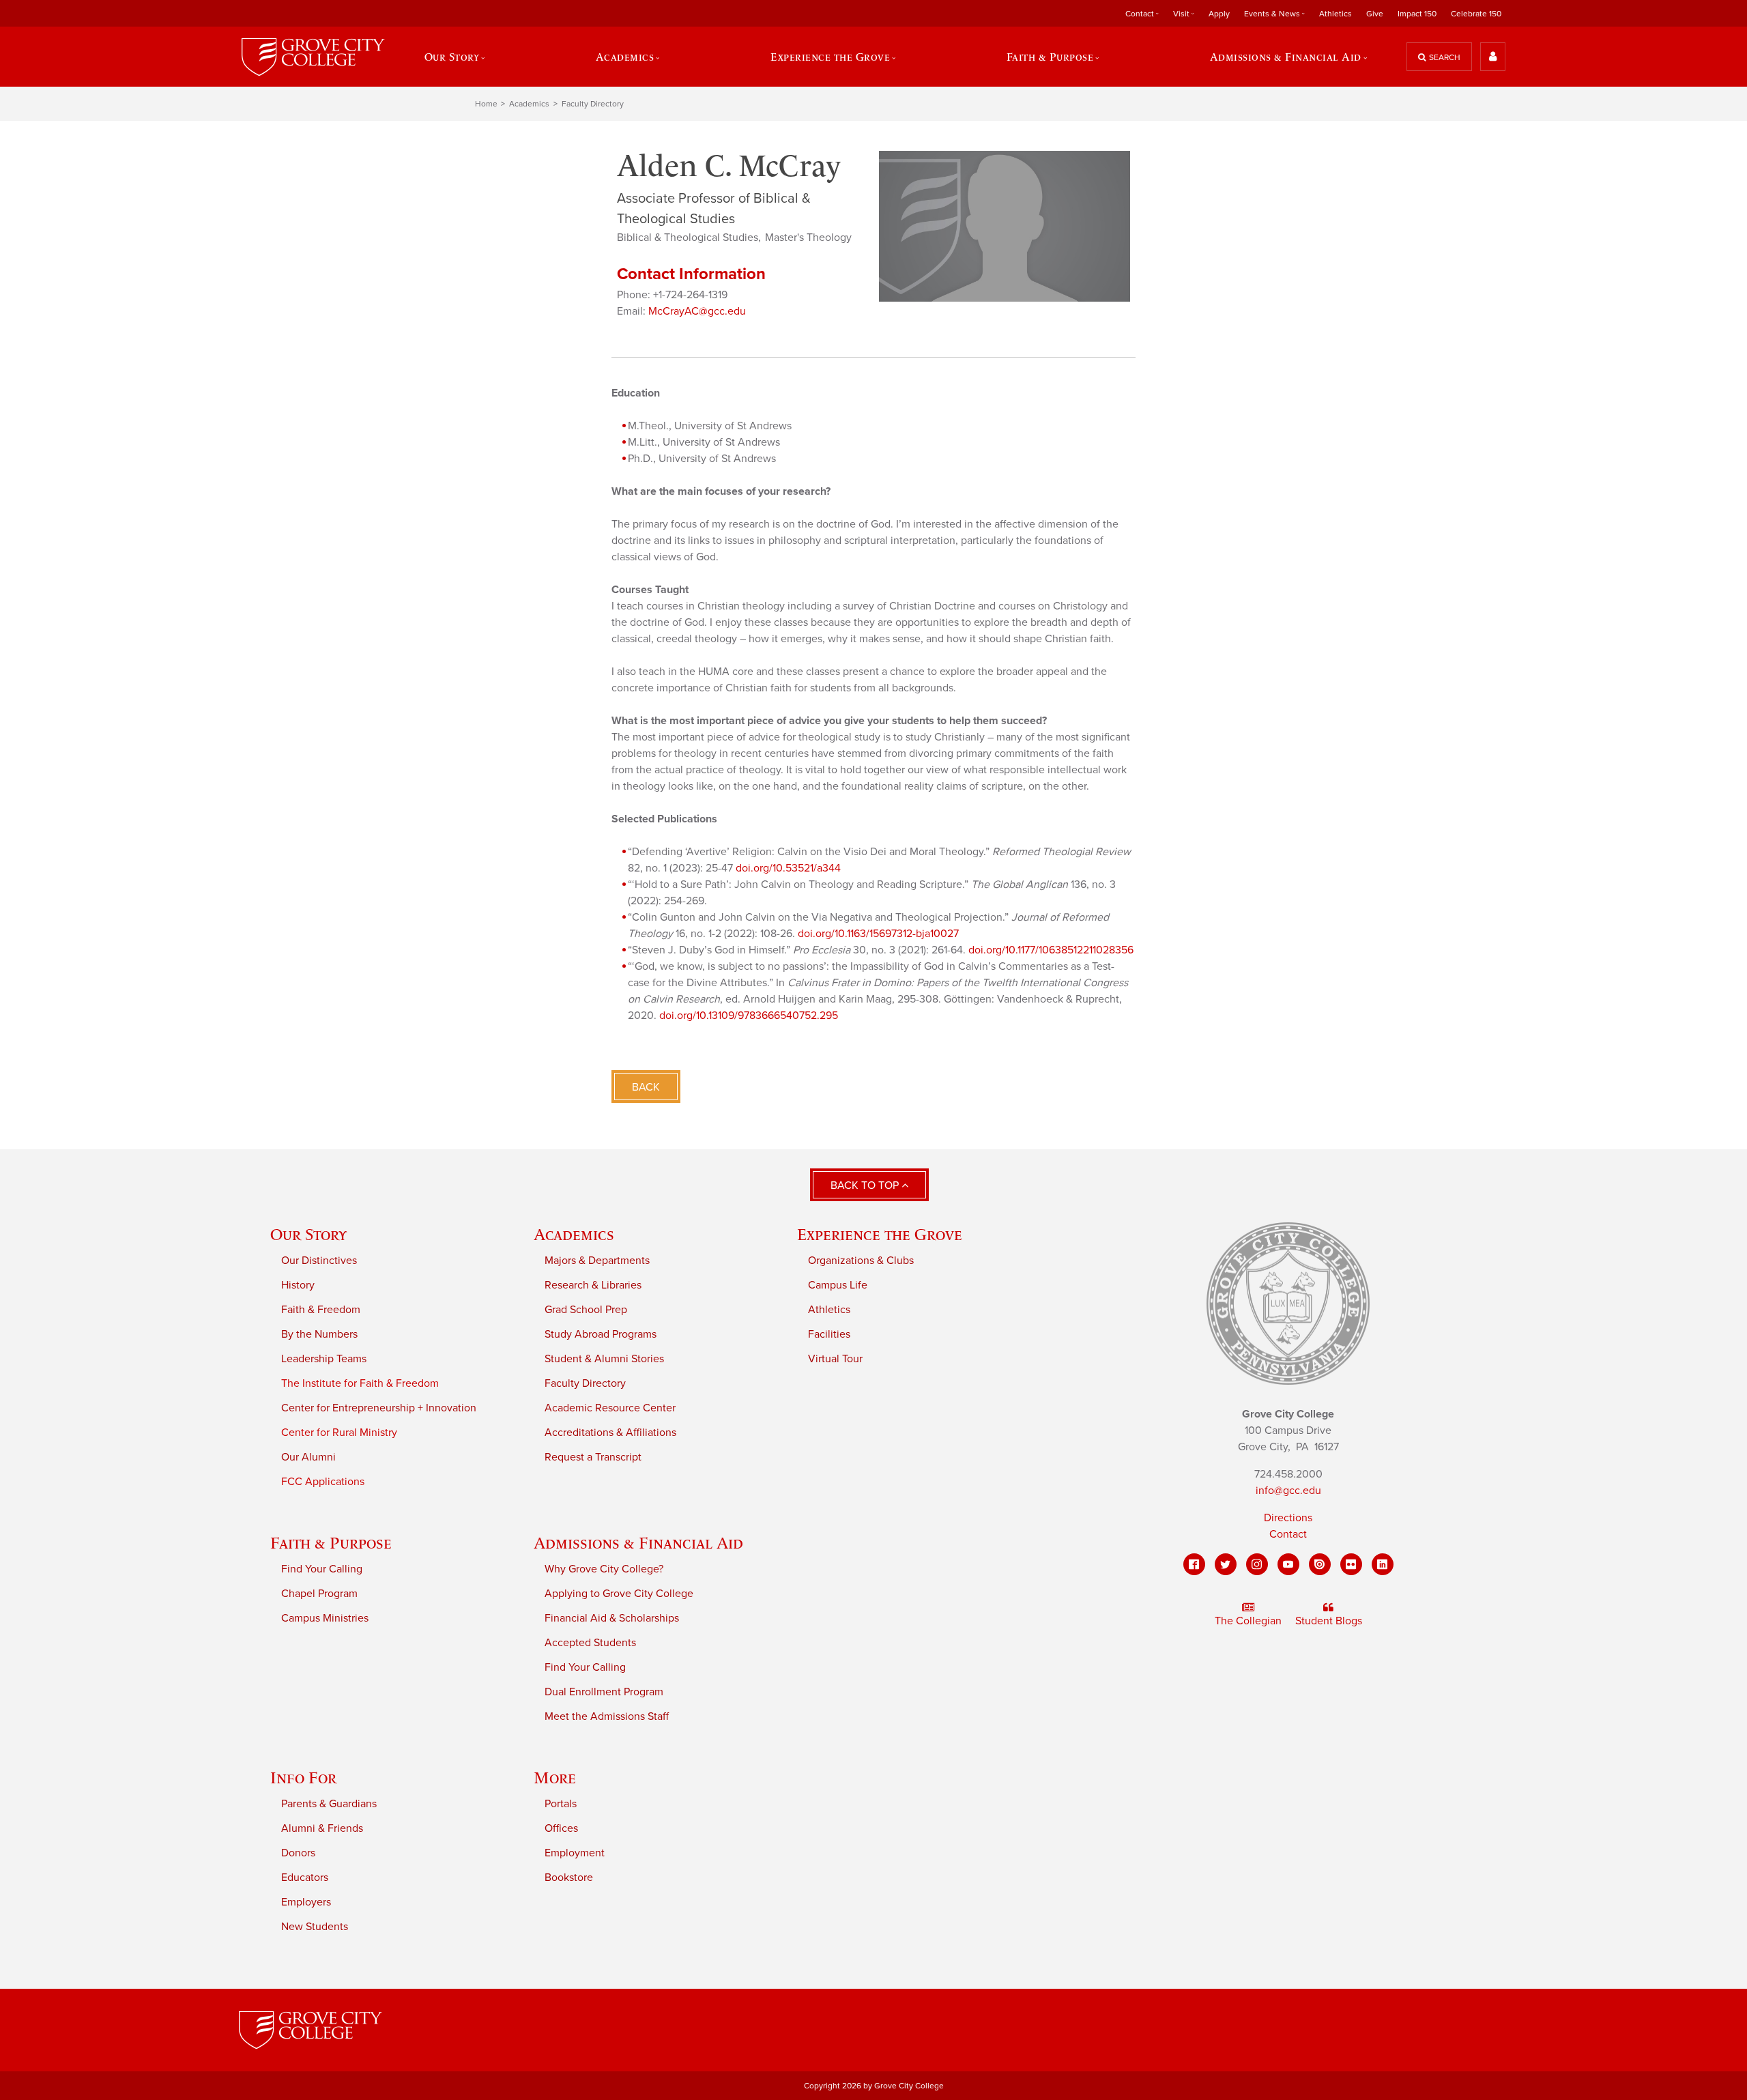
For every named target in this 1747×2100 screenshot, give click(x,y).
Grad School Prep (586, 1310)
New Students (315, 1927)
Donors (298, 1853)
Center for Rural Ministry (339, 1433)
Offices (561, 1828)
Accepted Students (590, 1643)
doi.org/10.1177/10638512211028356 (1051, 950)
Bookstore (569, 1878)
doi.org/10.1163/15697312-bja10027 (878, 934)
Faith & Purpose (331, 1543)
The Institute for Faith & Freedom (360, 1383)
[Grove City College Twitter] (1226, 1564)
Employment (575, 1853)
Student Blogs (1329, 1621)
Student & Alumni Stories (604, 1359)
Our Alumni (308, 1457)
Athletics (1335, 14)
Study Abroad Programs (601, 1334)
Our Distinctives (319, 1261)
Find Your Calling (322, 1569)
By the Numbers (319, 1334)
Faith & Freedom (321, 1310)
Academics (529, 104)
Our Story (308, 1234)
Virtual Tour (835, 1359)
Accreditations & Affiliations (610, 1433)
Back (646, 1087)
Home (486, 104)
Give (1375, 14)
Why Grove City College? (604, 1569)
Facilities (829, 1334)
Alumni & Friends (322, 1828)
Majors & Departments (597, 1261)
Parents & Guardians (329, 1804)
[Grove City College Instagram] (1257, 1564)
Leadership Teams (324, 1359)
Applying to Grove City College (619, 1594)
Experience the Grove (880, 1234)
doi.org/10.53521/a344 (788, 868)
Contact (1288, 1534)
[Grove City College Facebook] (1194, 1564)
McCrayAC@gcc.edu (697, 311)
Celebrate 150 (1476, 14)
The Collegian (1248, 1621)
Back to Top (866, 1185)
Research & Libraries (593, 1285)
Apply (1219, 14)
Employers (306, 1902)
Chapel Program (319, 1594)
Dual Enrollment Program (604, 1692)
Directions (1288, 1518)
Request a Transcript (593, 1457)
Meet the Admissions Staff (607, 1716)
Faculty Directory (593, 104)
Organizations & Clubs (861, 1261)
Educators (305, 1878)
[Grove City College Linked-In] (1383, 1564)
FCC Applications (323, 1482)
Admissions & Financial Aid (638, 1543)
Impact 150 (1417, 14)
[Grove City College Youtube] (1288, 1564)
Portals (561, 1804)
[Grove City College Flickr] (1351, 1564)
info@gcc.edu (1288, 1491)
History (298, 1285)
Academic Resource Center (610, 1408)
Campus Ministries (325, 1618)
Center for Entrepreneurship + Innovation (379, 1408)
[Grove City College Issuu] (1320, 1564)
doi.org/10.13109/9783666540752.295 (749, 1016)
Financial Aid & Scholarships (612, 1618)
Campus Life (838, 1285)
